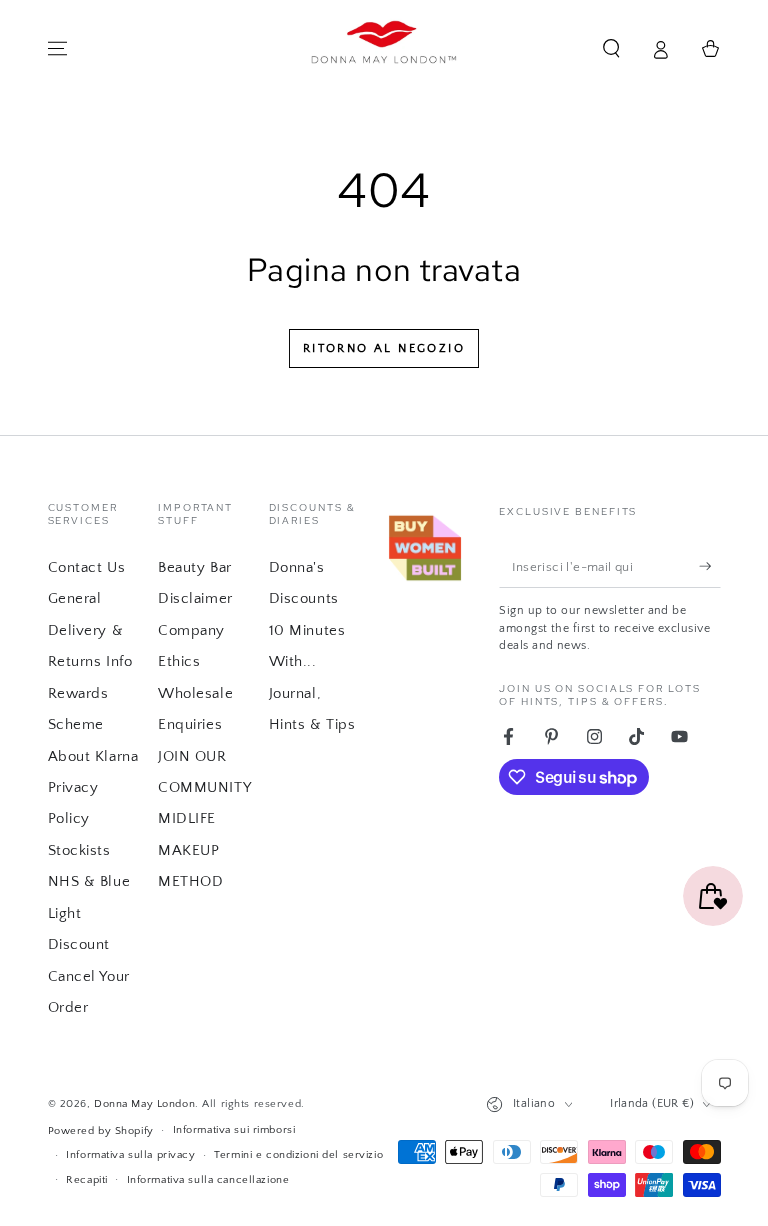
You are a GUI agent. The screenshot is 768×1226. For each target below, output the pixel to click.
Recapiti (87, 1179)
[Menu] (57, 49)
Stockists (79, 850)
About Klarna (93, 756)
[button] (611, 49)
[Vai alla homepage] (384, 49)
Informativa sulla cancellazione (208, 1179)
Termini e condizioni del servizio (298, 1154)
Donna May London (144, 1103)
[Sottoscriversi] (710, 566)
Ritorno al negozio (384, 348)
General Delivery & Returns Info (90, 630)
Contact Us (87, 567)
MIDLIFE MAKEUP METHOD (190, 850)
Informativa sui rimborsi (234, 1129)
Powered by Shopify (101, 1130)
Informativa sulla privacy (130, 1154)
